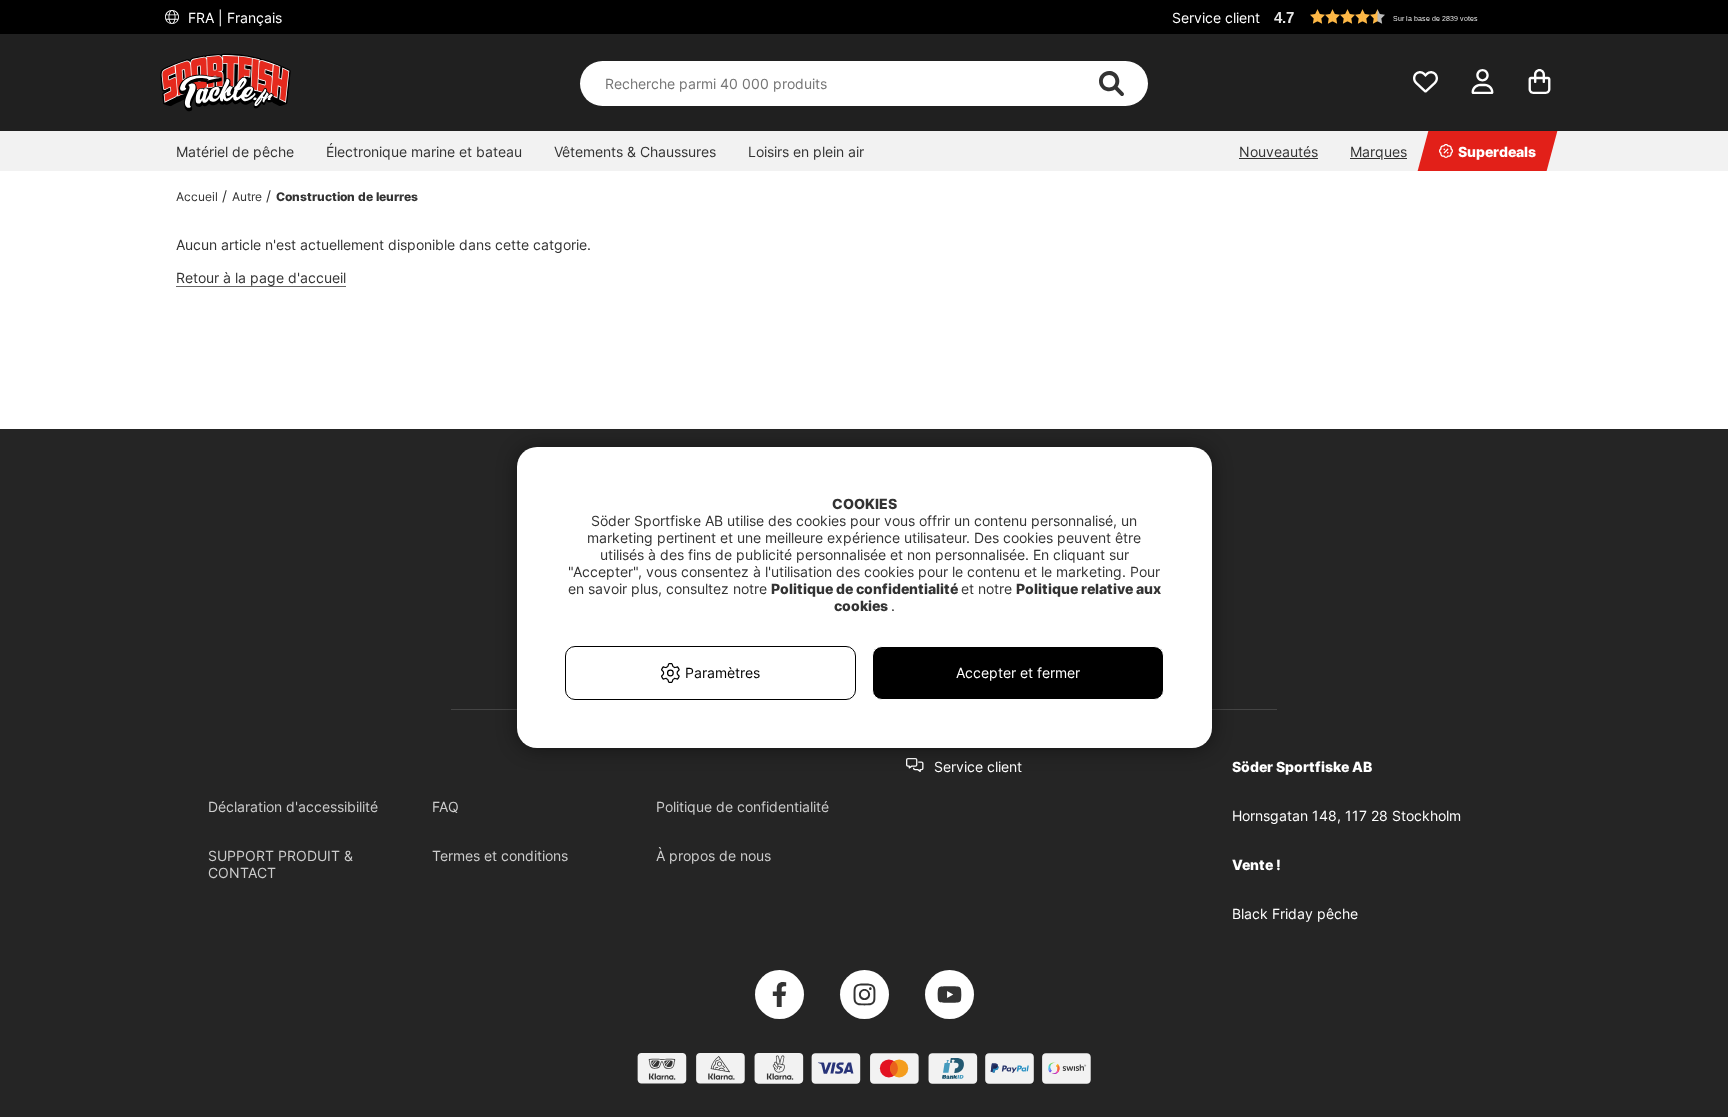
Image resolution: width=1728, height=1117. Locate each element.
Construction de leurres (347, 196)
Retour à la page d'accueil (261, 277)
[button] (1418, 17)
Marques (1378, 151)
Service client (1216, 17)
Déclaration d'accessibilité (293, 806)
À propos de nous (713, 855)
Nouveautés (1278, 151)
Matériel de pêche (235, 151)
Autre (247, 196)
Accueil (197, 196)
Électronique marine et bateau (424, 151)
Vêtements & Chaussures (635, 151)
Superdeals (1497, 151)
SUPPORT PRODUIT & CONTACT (280, 864)
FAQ (445, 806)
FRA (233, 17)
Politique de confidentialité (742, 806)
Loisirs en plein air (806, 151)
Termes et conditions (500, 855)
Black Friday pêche (1295, 913)
